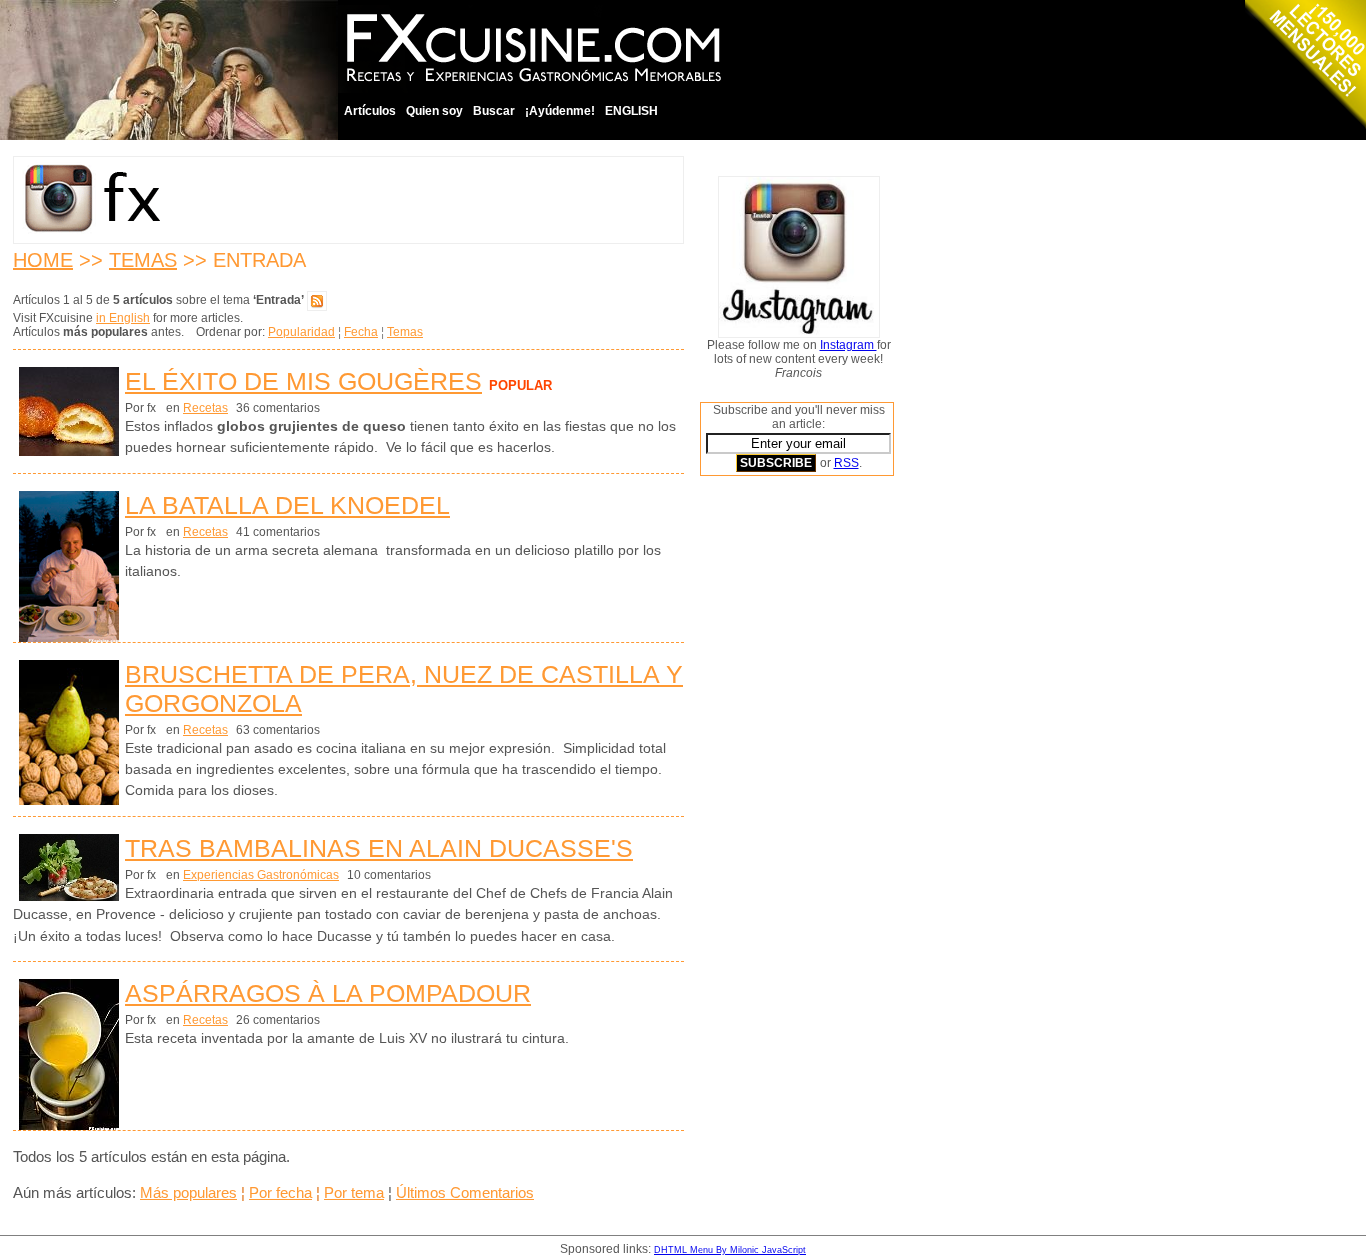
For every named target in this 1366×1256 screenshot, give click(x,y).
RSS (846, 463)
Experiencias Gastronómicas (261, 875)
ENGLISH (631, 111)
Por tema (354, 1192)
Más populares (188, 1192)
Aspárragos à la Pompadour (328, 993)
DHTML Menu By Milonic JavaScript (730, 1250)
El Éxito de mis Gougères (303, 381)
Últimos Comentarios (465, 1192)
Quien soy (434, 111)
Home (43, 260)
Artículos (370, 111)
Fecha (361, 332)
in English (123, 318)
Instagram (848, 345)
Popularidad (301, 332)
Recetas (205, 408)
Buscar (494, 111)
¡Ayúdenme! (560, 111)
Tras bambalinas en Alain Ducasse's (379, 848)
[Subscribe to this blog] (317, 300)
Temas (143, 260)
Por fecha (280, 1192)
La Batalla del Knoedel (287, 505)
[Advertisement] (780, 795)
